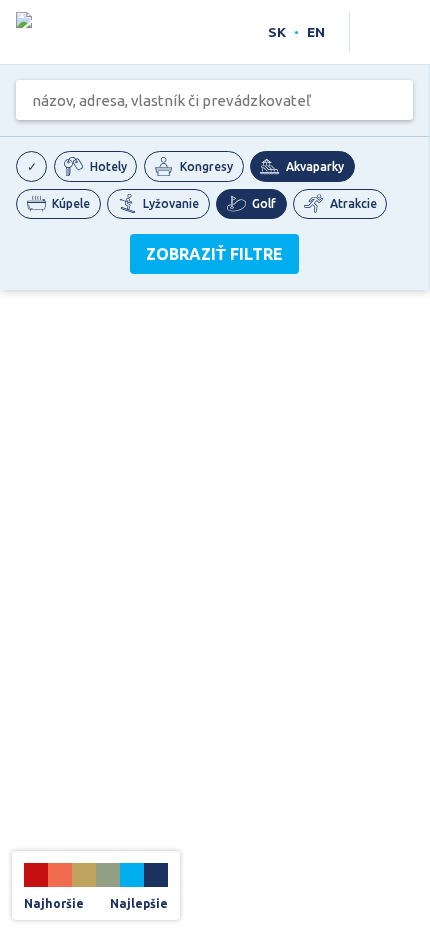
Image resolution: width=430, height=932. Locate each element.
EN (316, 32)
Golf (264, 203)
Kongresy (206, 166)
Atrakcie (353, 203)
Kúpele (71, 203)
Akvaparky (315, 166)
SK (277, 32)
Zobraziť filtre (214, 254)
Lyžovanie (171, 203)
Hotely (108, 166)
